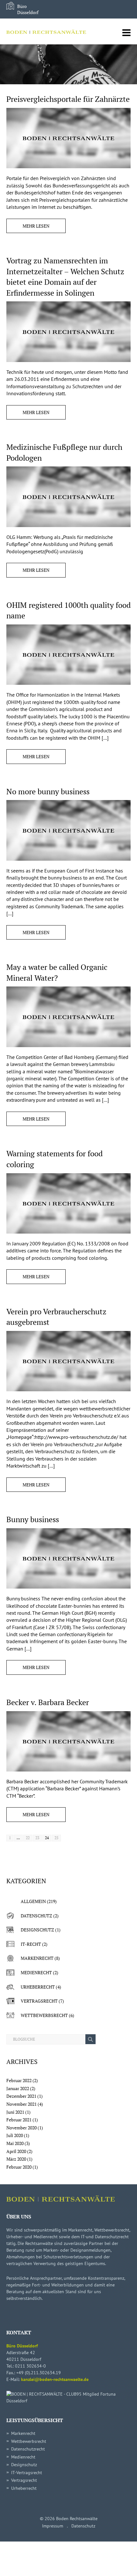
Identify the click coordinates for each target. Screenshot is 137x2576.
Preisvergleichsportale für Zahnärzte (68, 99)
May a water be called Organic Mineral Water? (57, 972)
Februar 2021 (19, 2120)
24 (47, 1838)
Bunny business (33, 1519)
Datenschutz (36, 1916)
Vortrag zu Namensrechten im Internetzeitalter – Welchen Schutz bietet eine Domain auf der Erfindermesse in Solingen (65, 277)
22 (28, 1838)
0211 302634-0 (30, 2366)
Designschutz (37, 1930)
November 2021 (22, 2104)
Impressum (53, 2526)
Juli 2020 (15, 2135)
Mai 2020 (15, 2143)
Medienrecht (36, 1972)
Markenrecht (37, 1958)
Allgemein (33, 1901)
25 (56, 1838)
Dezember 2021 (21, 2096)
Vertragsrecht (39, 2001)
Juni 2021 (15, 2112)
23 (37, 1838)
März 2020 (16, 2159)
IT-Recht (31, 1944)
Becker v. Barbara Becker (48, 1702)
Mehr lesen (36, 226)
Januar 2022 (18, 2088)
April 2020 (16, 2151)
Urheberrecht (38, 1987)
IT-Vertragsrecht (27, 2473)
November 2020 (22, 2128)
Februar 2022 (19, 2080)
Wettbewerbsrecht (44, 2015)
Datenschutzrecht (28, 2449)
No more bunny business (48, 791)
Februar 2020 (19, 2167)
